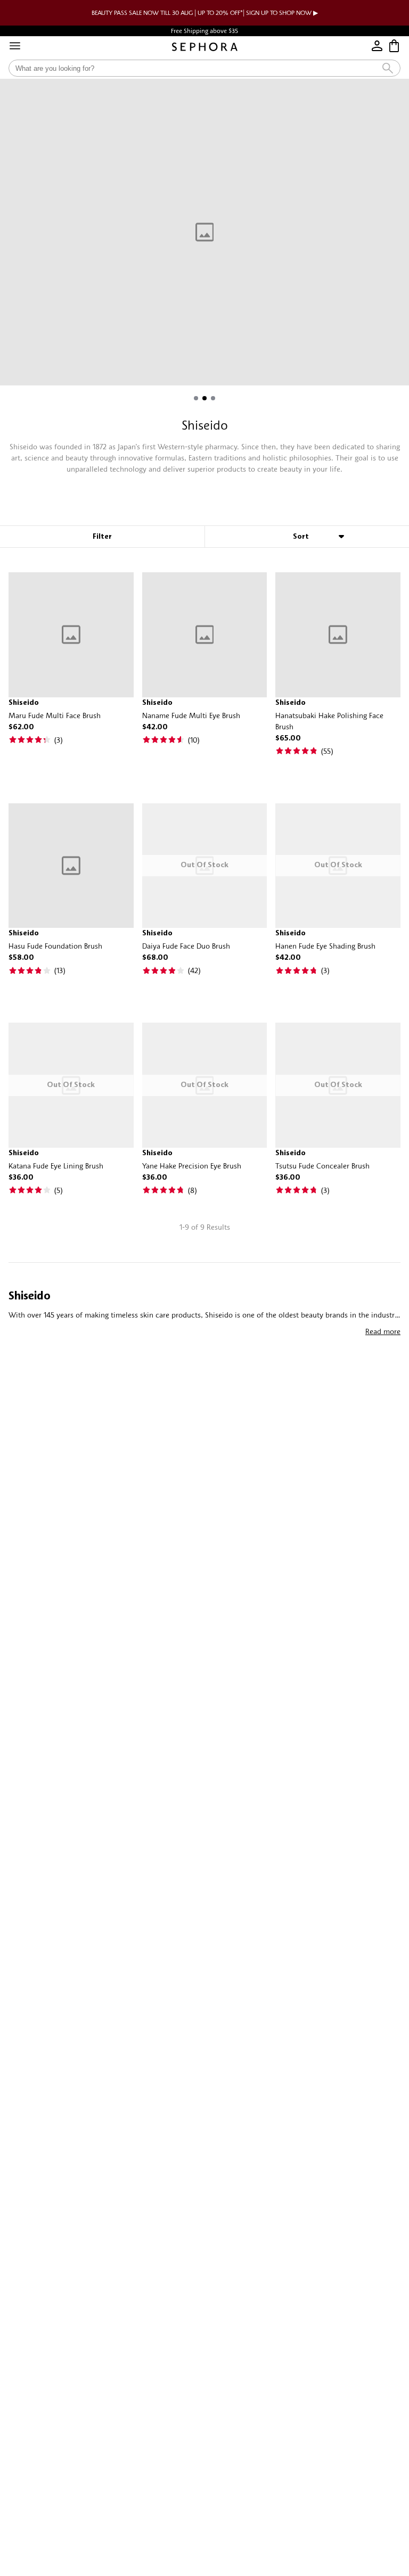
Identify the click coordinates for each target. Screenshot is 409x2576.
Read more (383, 1331)
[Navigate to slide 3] (213, 398)
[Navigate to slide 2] (204, 398)
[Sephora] (205, 47)
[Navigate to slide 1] (196, 398)
